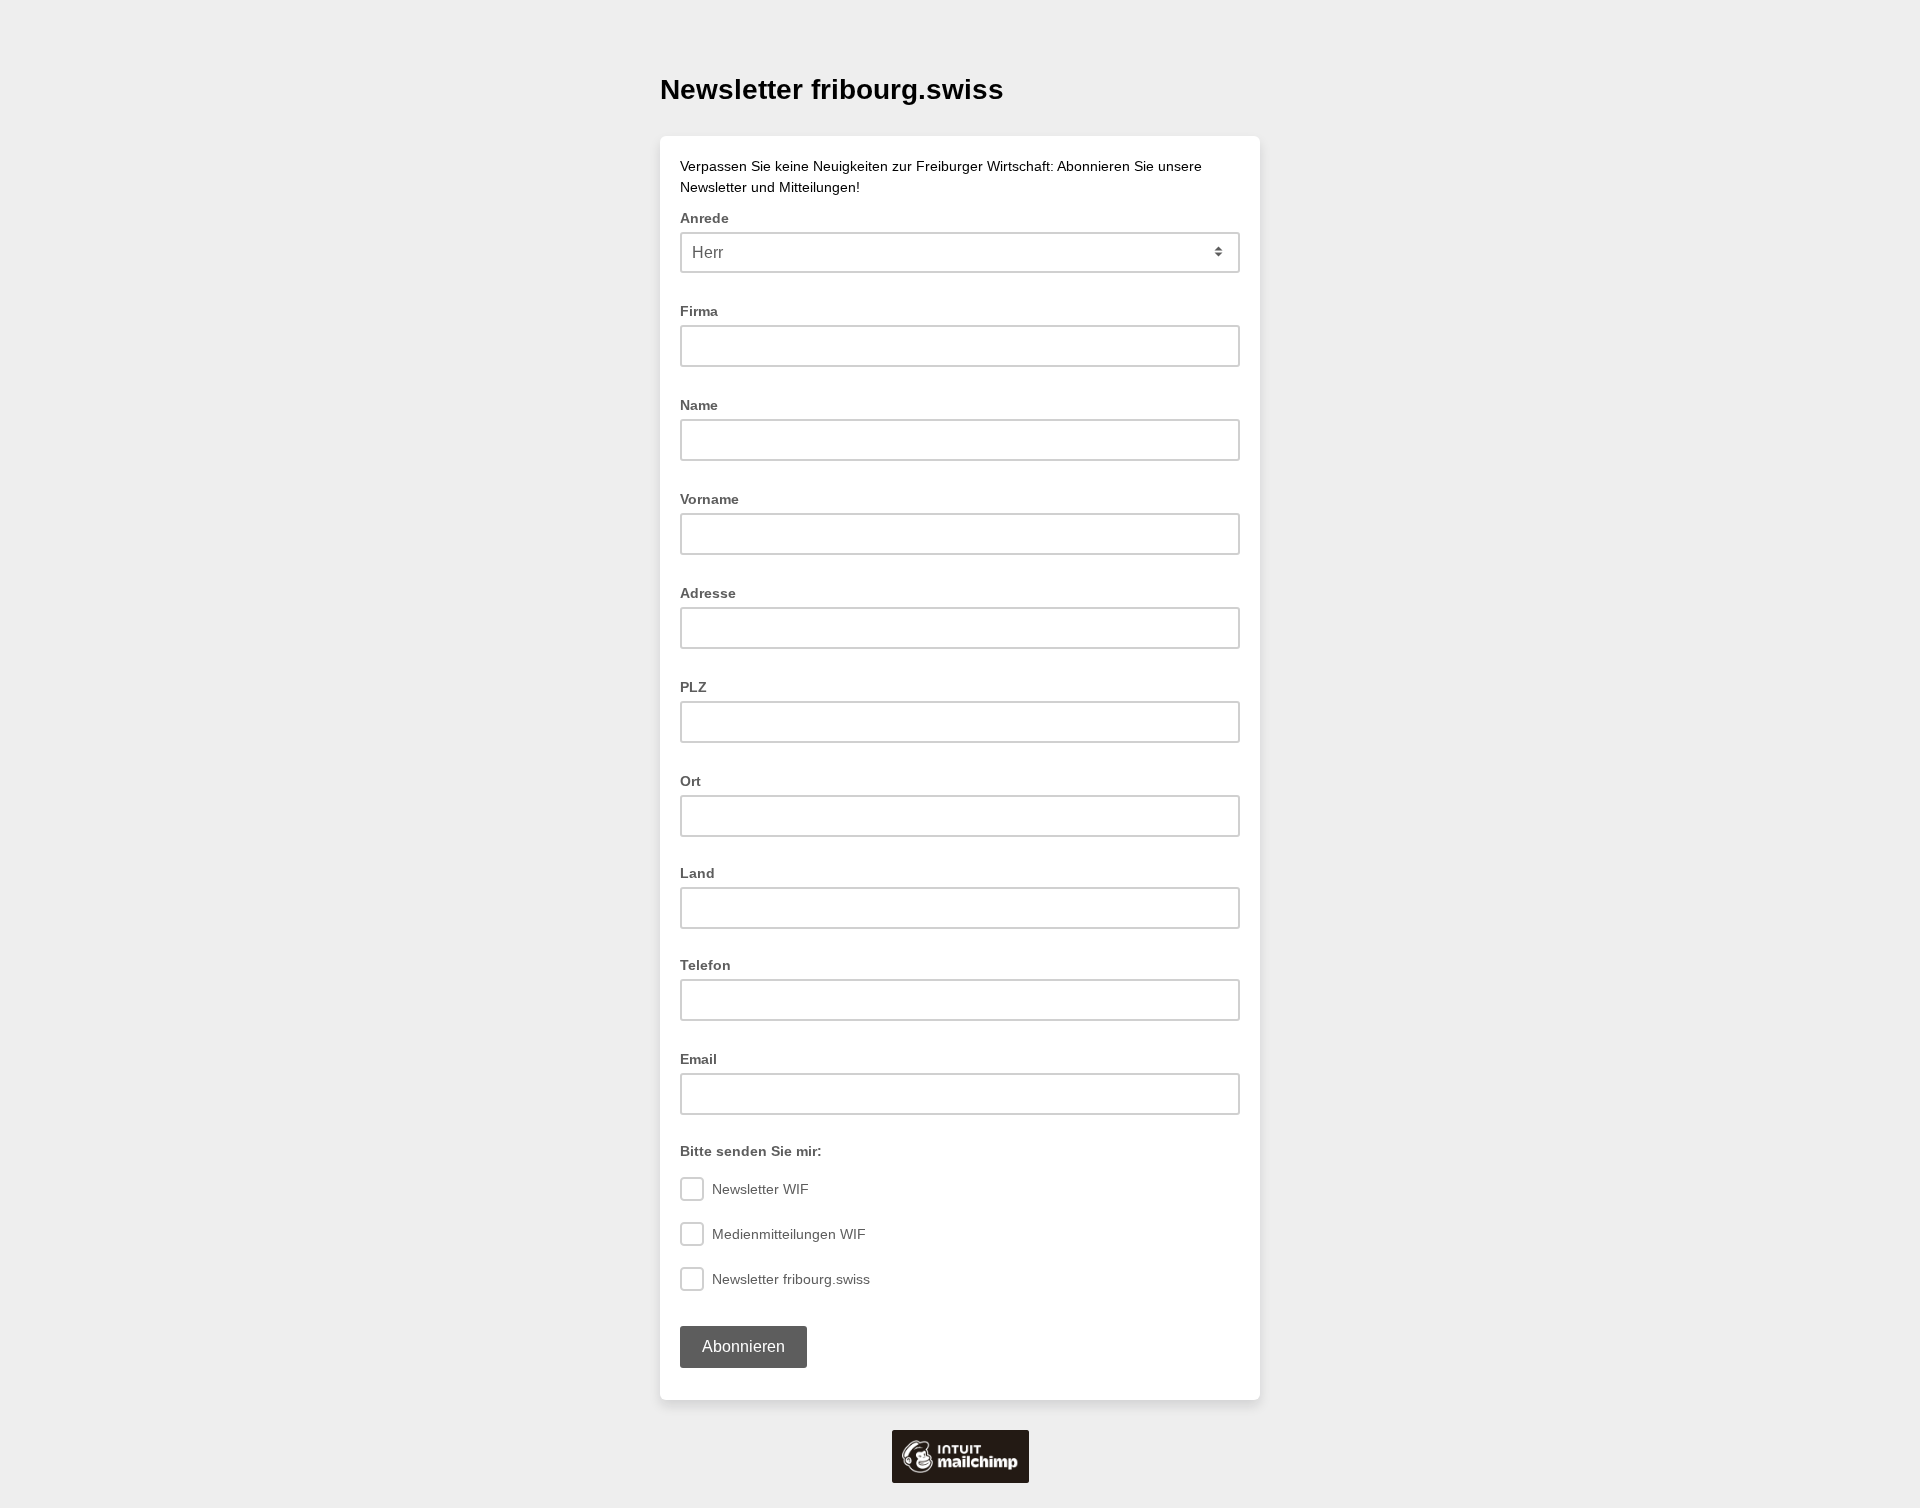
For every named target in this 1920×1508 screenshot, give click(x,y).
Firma (705, 309)
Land (697, 873)
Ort (696, 779)
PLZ (699, 685)
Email (704, 1057)
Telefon (705, 965)
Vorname (715, 497)
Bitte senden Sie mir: (751, 1151)
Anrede (710, 216)
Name (705, 403)
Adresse (714, 591)
